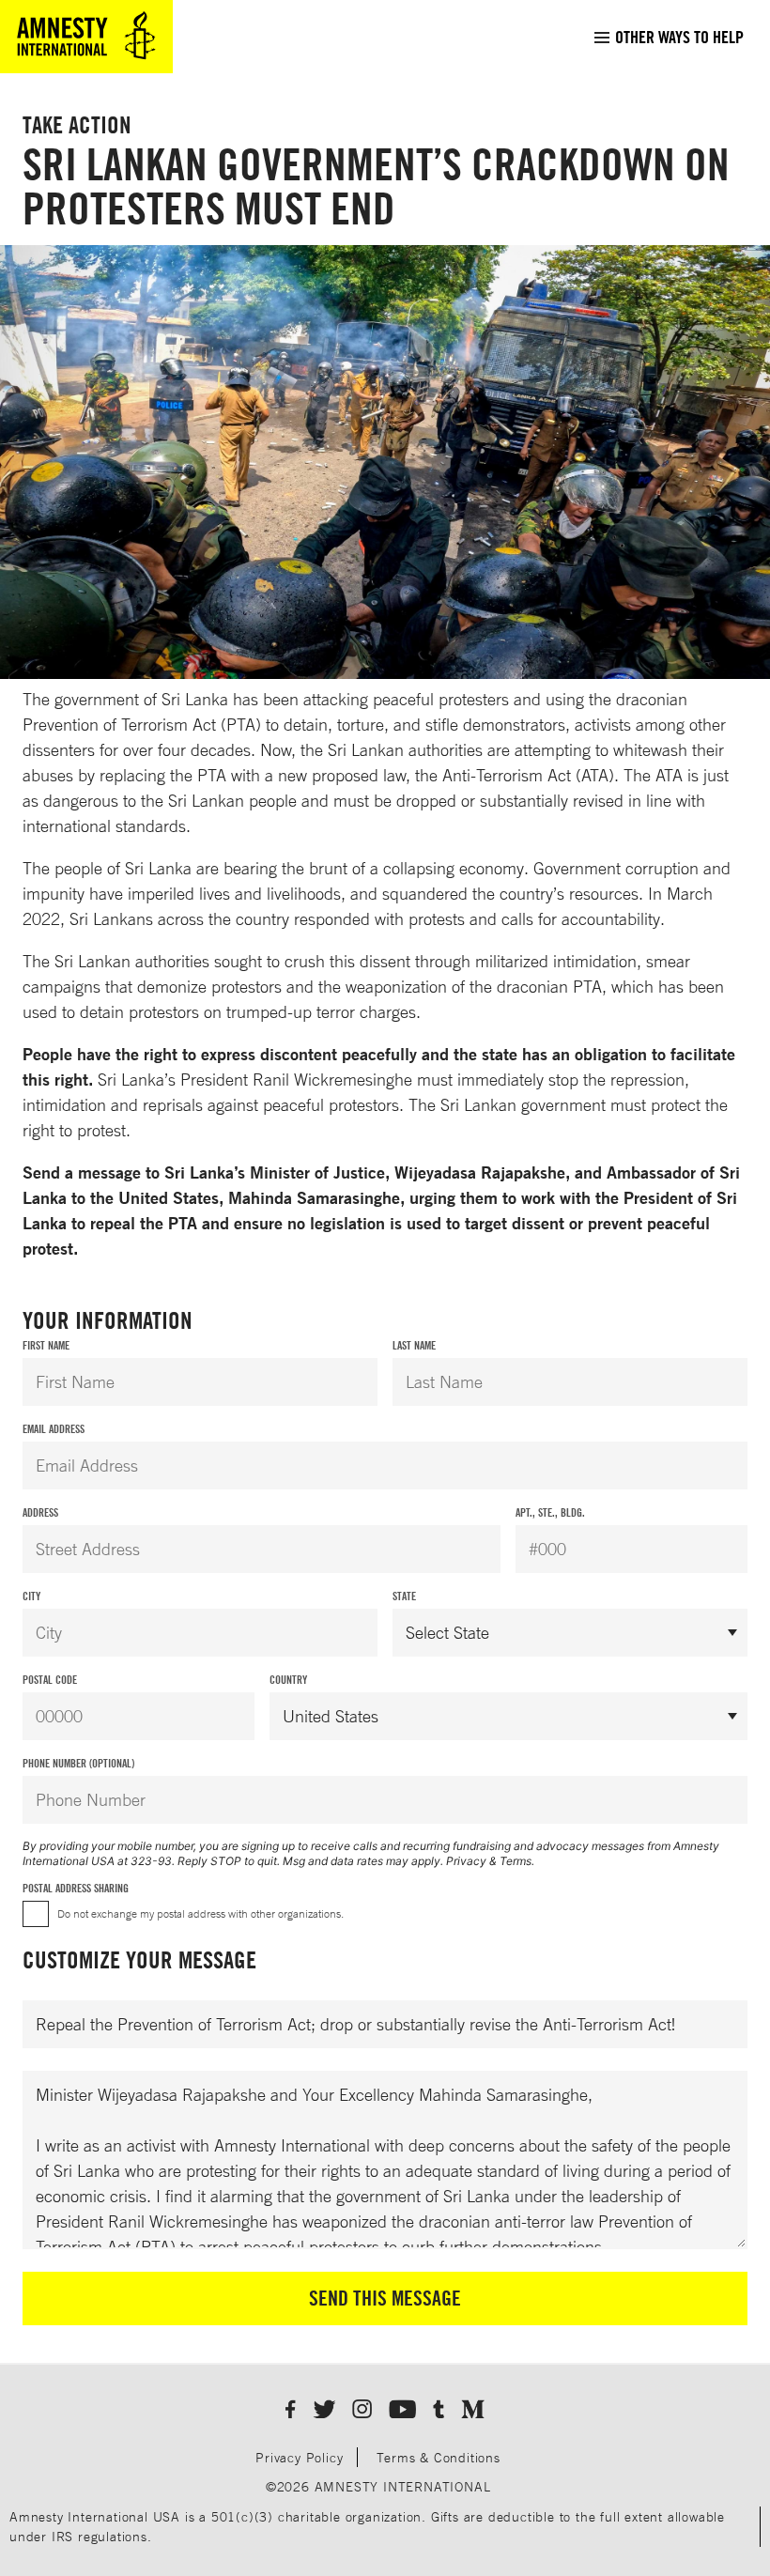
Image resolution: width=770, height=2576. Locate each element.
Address (40, 1512)
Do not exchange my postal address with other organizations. (200, 1913)
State (404, 1596)
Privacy (466, 1861)
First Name (46, 1345)
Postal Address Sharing (76, 1888)
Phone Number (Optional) (78, 1763)
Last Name (414, 1345)
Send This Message (385, 2298)
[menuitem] (668, 37)
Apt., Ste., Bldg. (550, 1512)
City (31, 1596)
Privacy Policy (299, 2457)
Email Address (54, 1429)
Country (288, 1680)
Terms (516, 1861)
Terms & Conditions (438, 2457)
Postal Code (50, 1680)
